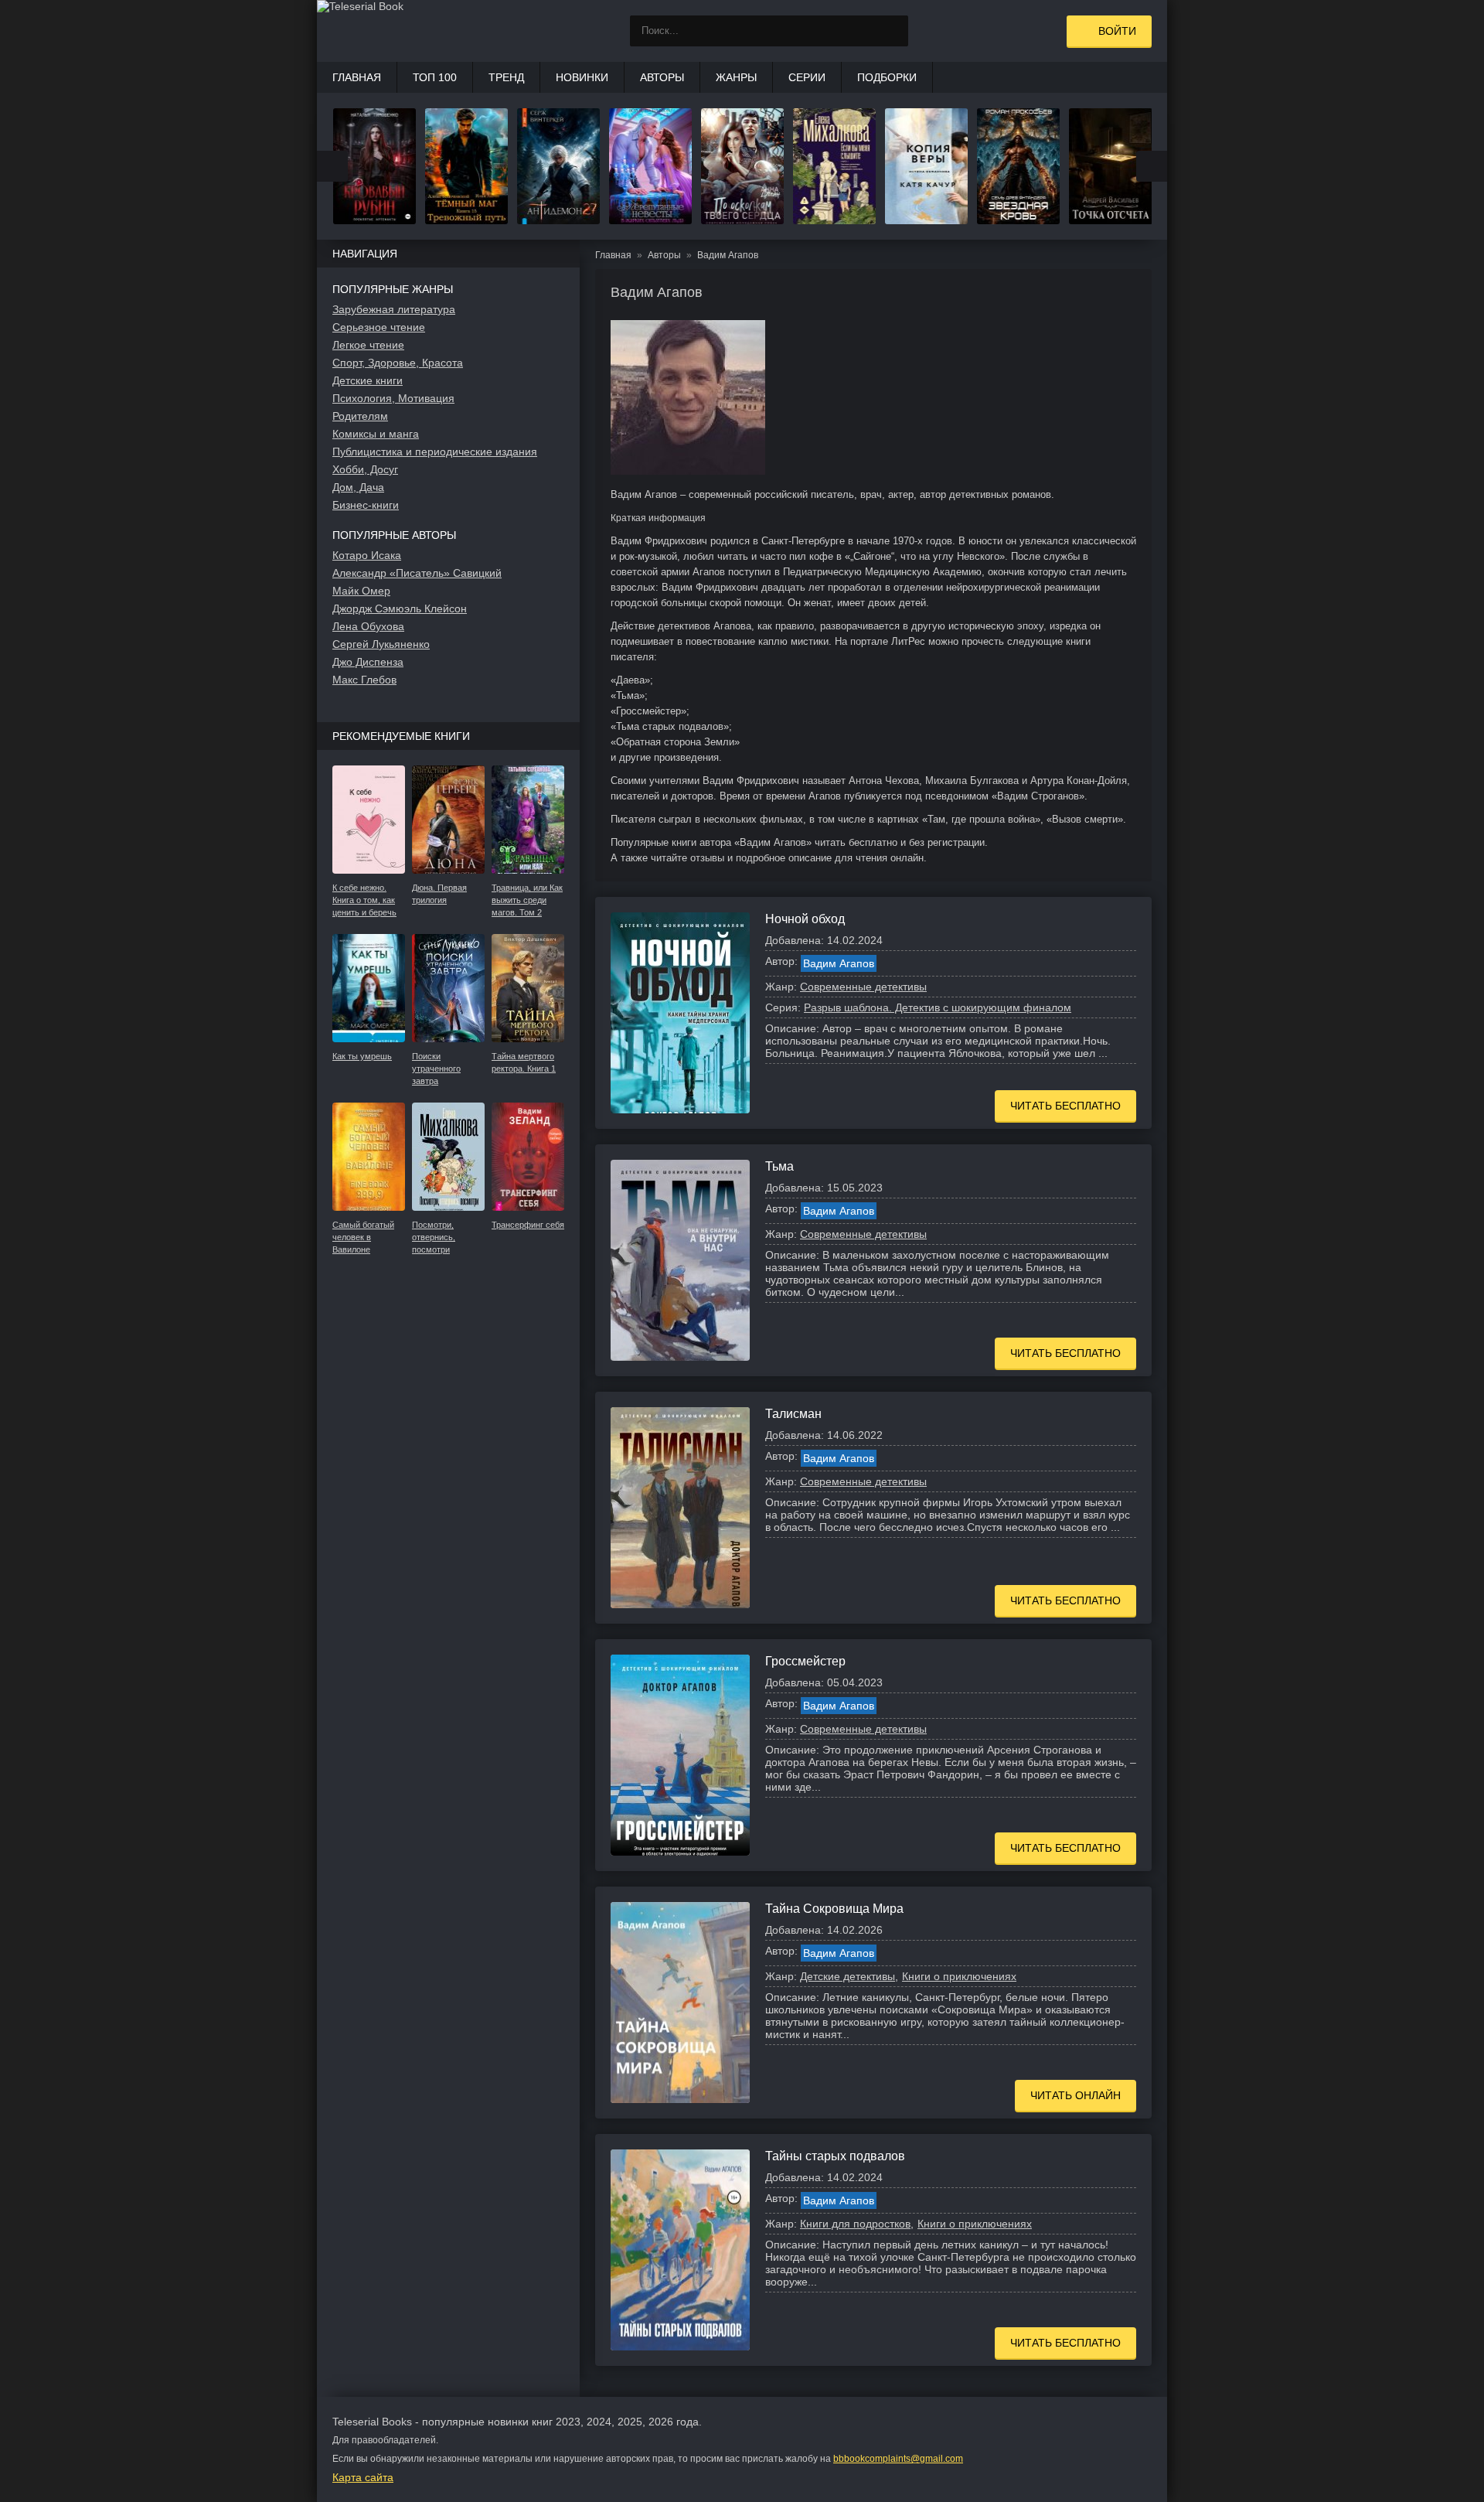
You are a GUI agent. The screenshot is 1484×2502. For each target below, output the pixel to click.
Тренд (506, 77)
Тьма (779, 1166)
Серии (807, 77)
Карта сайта (363, 2477)
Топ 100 (435, 77)
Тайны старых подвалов (835, 2156)
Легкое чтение (368, 345)
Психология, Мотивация (393, 398)
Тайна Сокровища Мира (834, 1909)
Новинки (582, 77)
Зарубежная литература (394, 309)
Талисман (793, 1414)
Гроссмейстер (805, 1661)
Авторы (662, 77)
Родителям (360, 416)
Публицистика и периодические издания (435, 452)
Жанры (736, 77)
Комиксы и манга (376, 434)
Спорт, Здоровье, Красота (398, 363)
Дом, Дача (358, 487)
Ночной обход (805, 919)
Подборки (887, 77)
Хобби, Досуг (365, 469)
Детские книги (368, 380)
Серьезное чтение (379, 327)
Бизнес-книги (366, 505)
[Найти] (893, 31)
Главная (357, 77)
